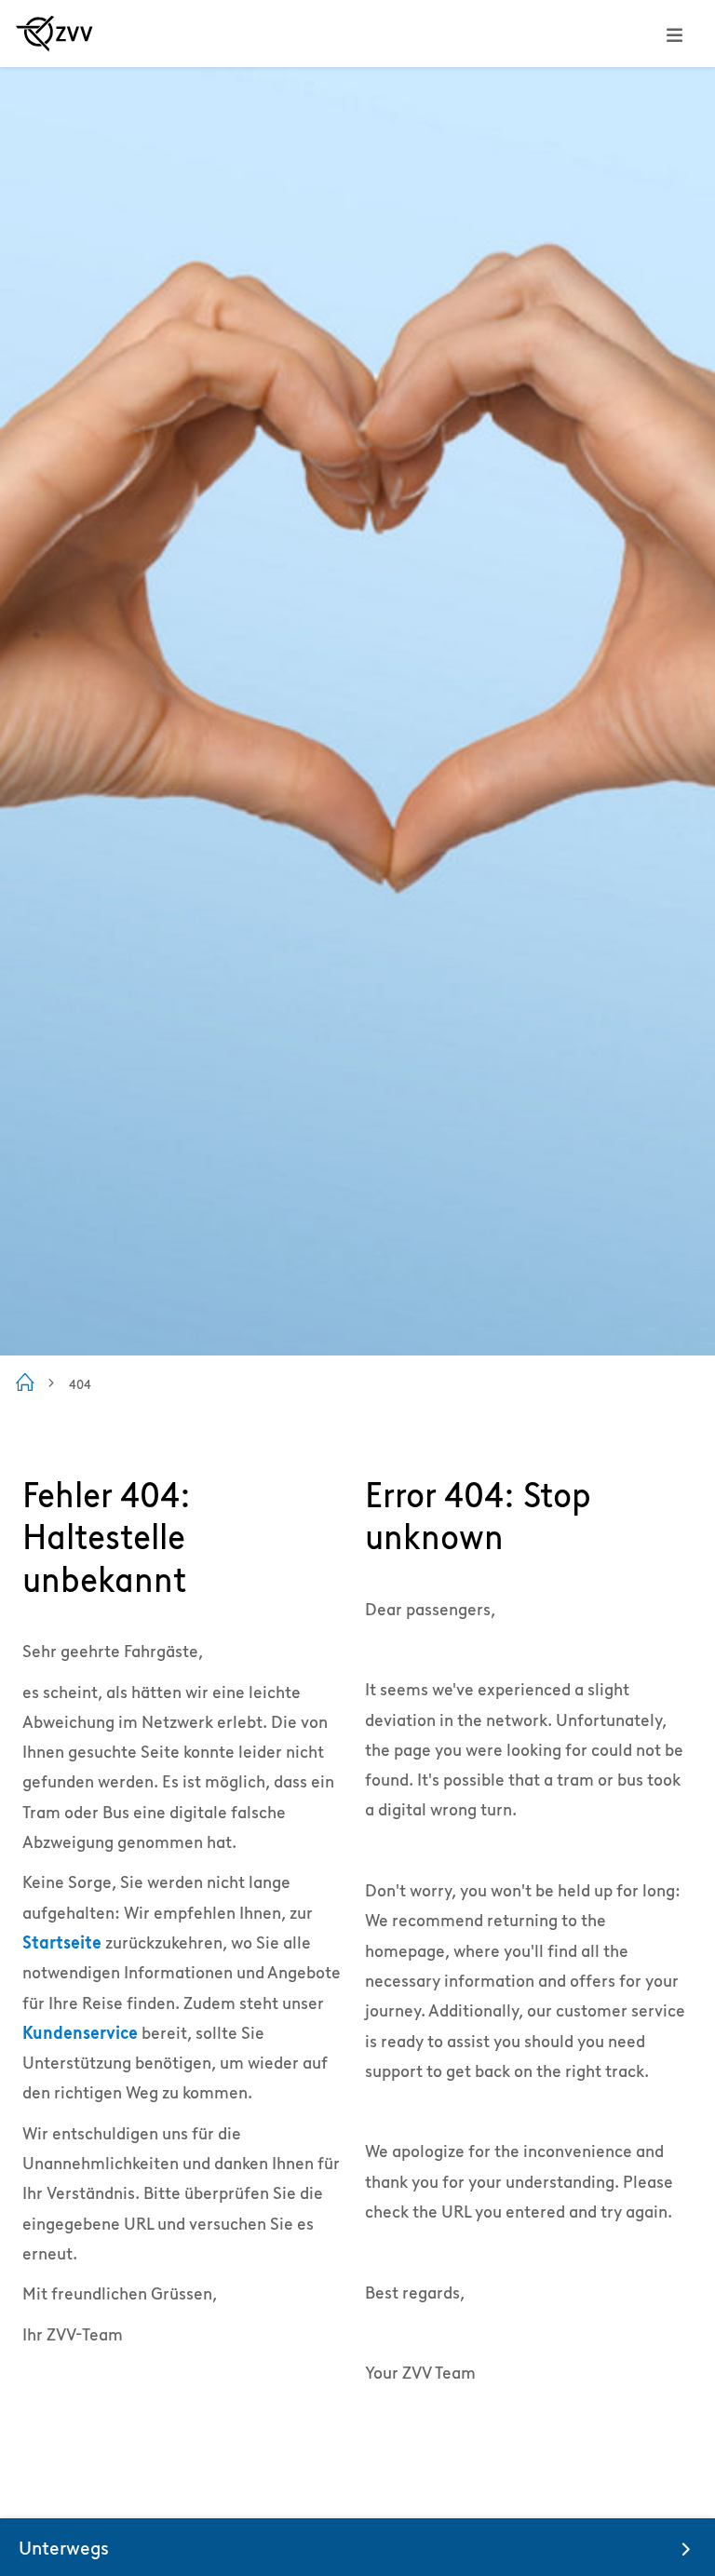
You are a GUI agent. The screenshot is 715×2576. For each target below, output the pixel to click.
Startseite (62, 1942)
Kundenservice (80, 2033)
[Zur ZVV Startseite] (54, 34)
